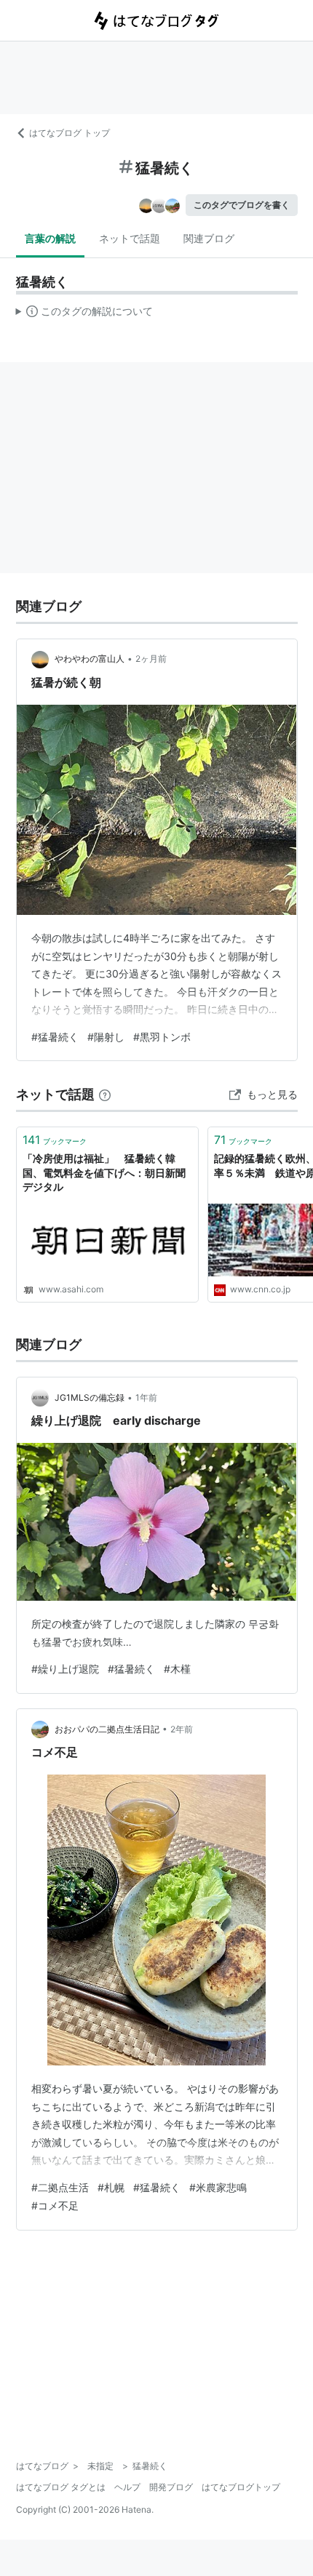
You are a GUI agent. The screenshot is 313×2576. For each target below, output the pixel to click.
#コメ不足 (55, 2205)
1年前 (146, 1397)
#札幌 (111, 2187)
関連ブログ (209, 238)
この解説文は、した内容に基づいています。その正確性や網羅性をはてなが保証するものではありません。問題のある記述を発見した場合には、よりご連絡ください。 (85, 314)
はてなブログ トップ (70, 133)
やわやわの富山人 (90, 659)
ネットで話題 (130, 238)
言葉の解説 (50, 238)
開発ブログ (171, 2487)
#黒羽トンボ (162, 1037)
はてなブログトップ (241, 2487)
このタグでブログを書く (242, 205)
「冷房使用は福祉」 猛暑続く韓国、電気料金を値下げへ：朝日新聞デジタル (104, 1172)
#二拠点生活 (60, 2187)
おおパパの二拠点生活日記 (107, 1729)
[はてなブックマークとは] (105, 1094)
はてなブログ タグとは (61, 2487)
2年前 (182, 1729)
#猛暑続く (55, 1037)
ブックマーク (55, 1140)
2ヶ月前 (151, 659)
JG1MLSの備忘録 (90, 1397)
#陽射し (106, 1037)
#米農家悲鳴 (218, 2187)
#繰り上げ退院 (65, 1669)
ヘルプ (127, 2487)
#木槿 (177, 1669)
